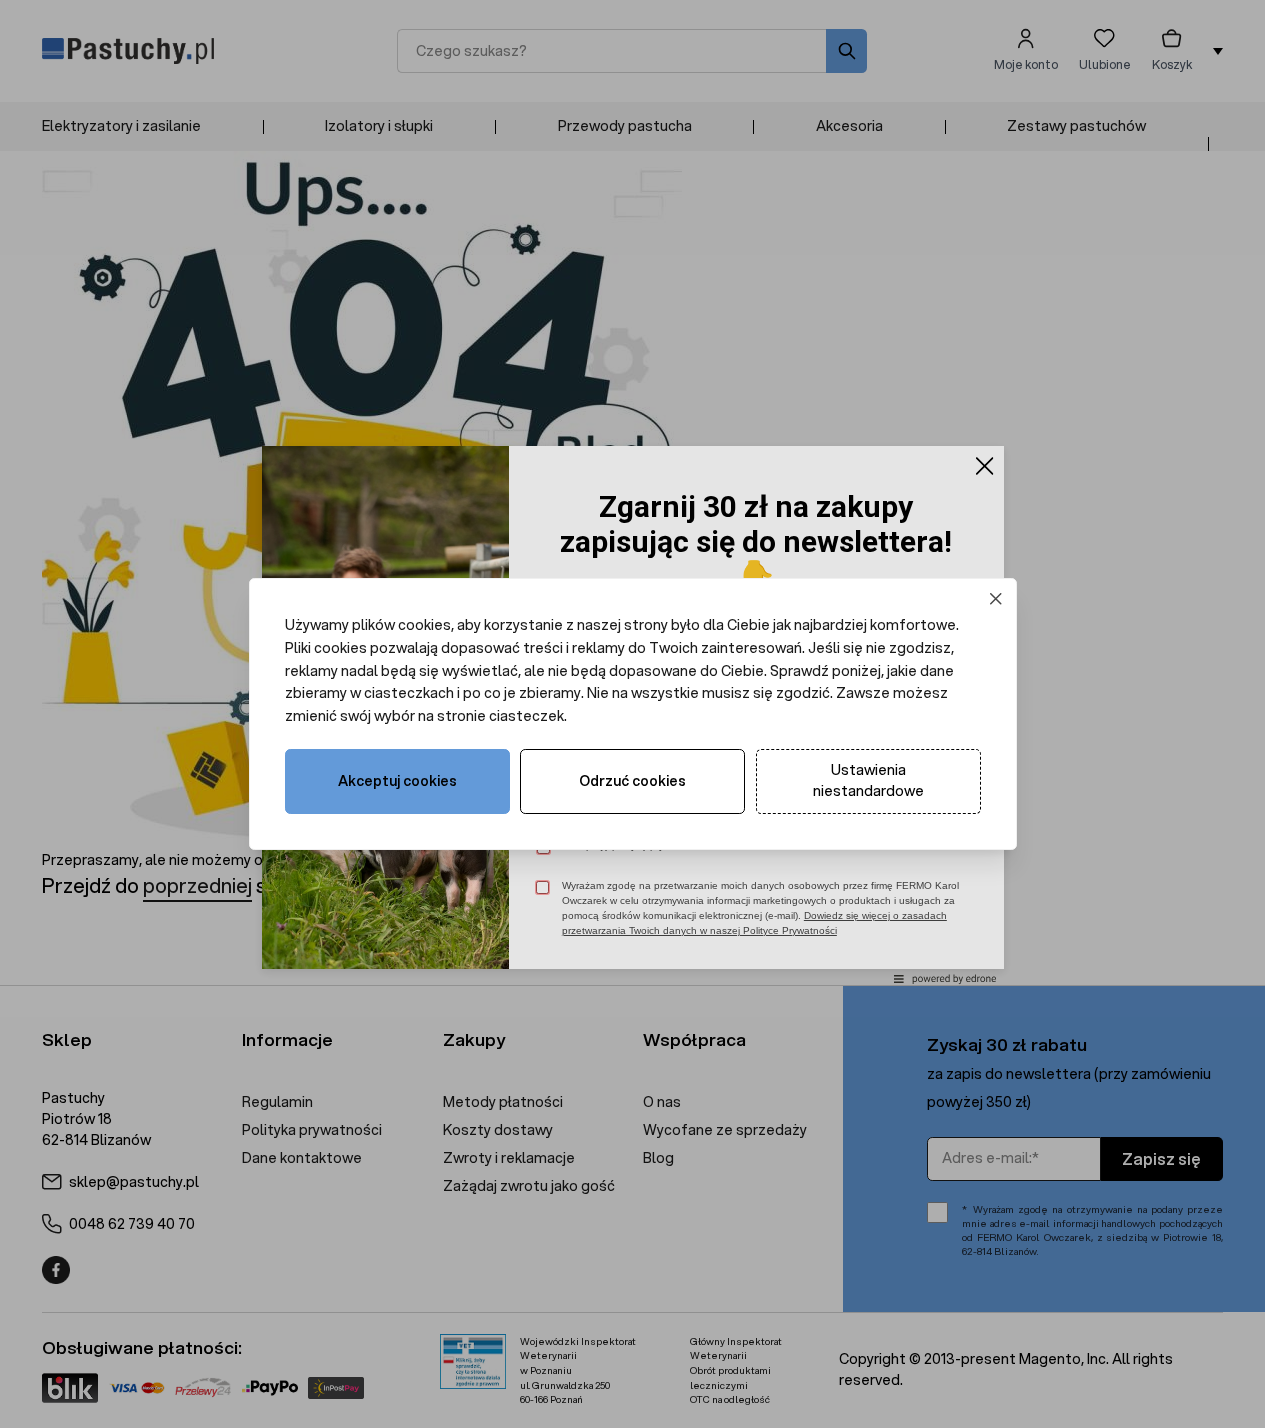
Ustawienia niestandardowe (868, 780)
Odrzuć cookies (632, 781)
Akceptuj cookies (397, 781)
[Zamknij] (995, 599)
